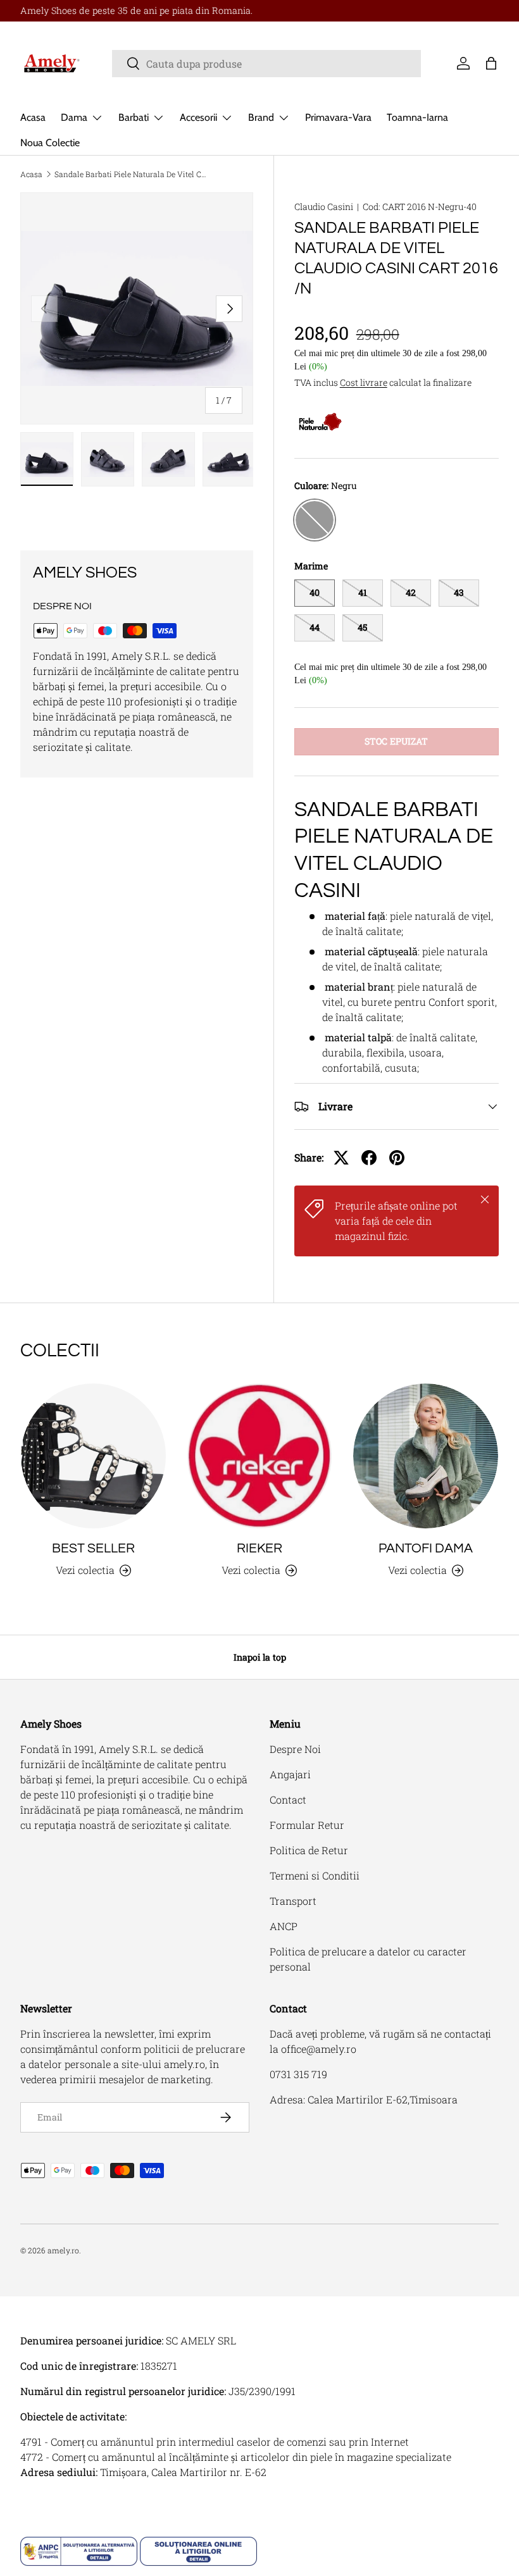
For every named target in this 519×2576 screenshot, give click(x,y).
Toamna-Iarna (417, 117)
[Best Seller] (93, 1456)
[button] (491, 63)
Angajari (290, 1774)
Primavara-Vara (338, 117)
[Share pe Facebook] (369, 1158)
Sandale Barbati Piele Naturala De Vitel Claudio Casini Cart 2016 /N (130, 174)
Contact (288, 1799)
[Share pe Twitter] (341, 1158)
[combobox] (266, 64)
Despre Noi (295, 1749)
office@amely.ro (319, 2049)
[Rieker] (260, 1456)
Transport (293, 1901)
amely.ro (63, 2250)
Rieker (259, 1548)
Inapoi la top (260, 1657)
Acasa (33, 117)
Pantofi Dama (426, 1548)
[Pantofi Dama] (426, 1456)
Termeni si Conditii (315, 1875)
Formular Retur (307, 1825)
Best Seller (93, 1548)
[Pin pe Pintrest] (397, 1158)
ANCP (284, 1926)
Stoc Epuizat (396, 741)
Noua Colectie (50, 143)
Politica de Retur (309, 1850)
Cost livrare (364, 382)
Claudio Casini (324, 207)
